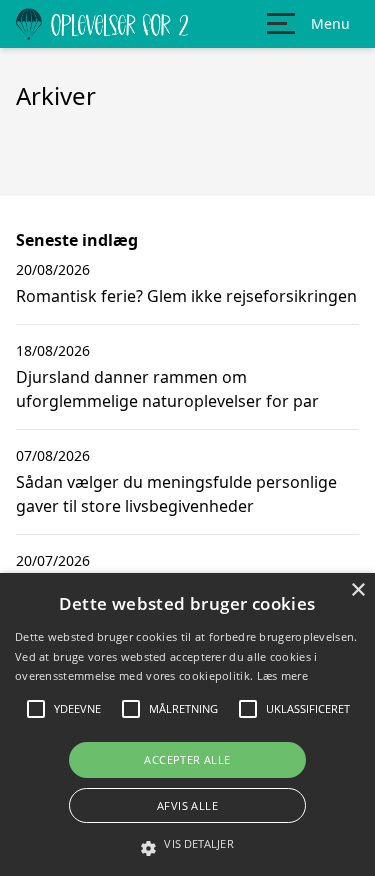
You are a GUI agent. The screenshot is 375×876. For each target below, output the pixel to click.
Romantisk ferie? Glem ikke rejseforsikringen (186, 296)
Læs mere (282, 675)
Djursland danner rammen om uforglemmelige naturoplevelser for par (167, 389)
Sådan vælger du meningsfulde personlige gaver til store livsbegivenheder (176, 494)
